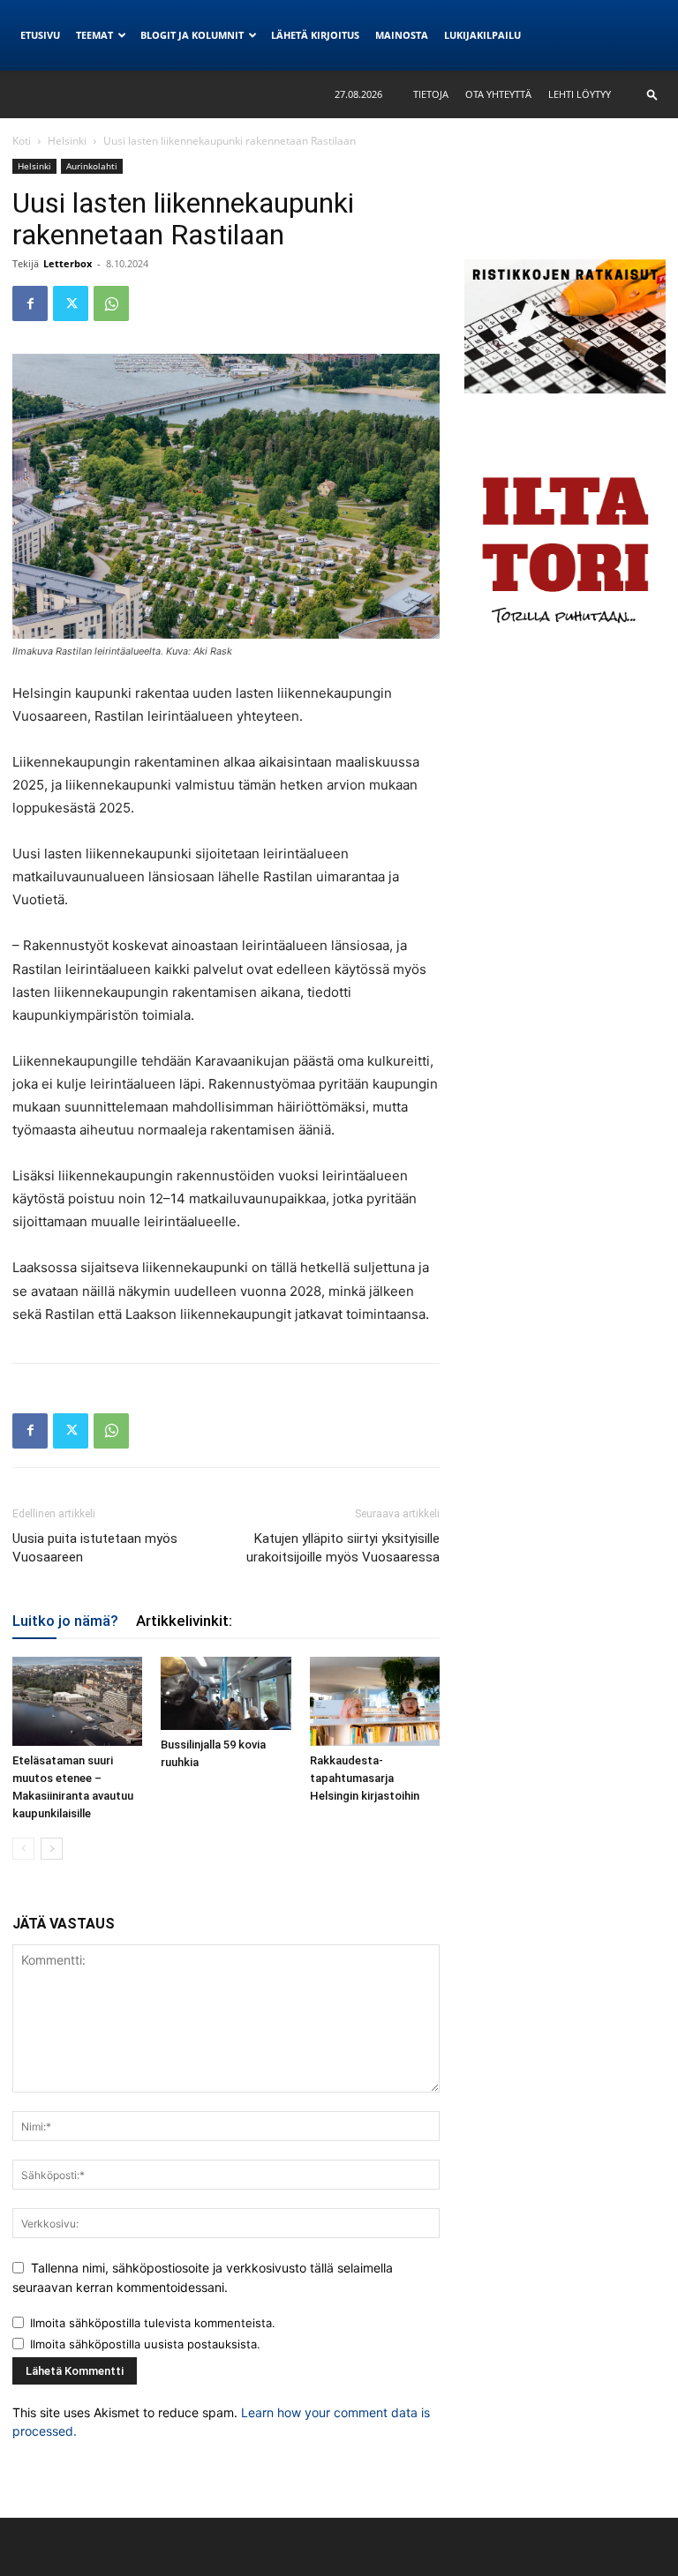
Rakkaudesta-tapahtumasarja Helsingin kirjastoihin (365, 1778)
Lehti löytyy (580, 94)
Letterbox (68, 263)
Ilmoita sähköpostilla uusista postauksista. (145, 2344)
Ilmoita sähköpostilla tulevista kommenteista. (153, 2323)
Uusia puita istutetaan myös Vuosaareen (95, 1548)
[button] (652, 94)
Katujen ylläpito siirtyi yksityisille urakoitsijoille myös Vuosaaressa (343, 1548)
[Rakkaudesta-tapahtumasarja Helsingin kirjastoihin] (375, 1701)
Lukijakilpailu (482, 35)
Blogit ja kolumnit (192, 35)
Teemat (94, 35)
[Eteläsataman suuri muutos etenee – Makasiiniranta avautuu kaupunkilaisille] (77, 1701)
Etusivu (40, 35)
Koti (22, 141)
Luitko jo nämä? (65, 1621)
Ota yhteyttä (498, 94)
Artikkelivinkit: (184, 1621)
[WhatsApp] (111, 303)
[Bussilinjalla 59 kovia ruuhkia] (226, 1693)
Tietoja (431, 94)
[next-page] (52, 1849)
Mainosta (402, 35)
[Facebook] (30, 303)
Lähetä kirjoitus (315, 35)
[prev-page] (23, 1849)
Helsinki (67, 141)
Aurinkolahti (92, 166)
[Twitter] (71, 303)
